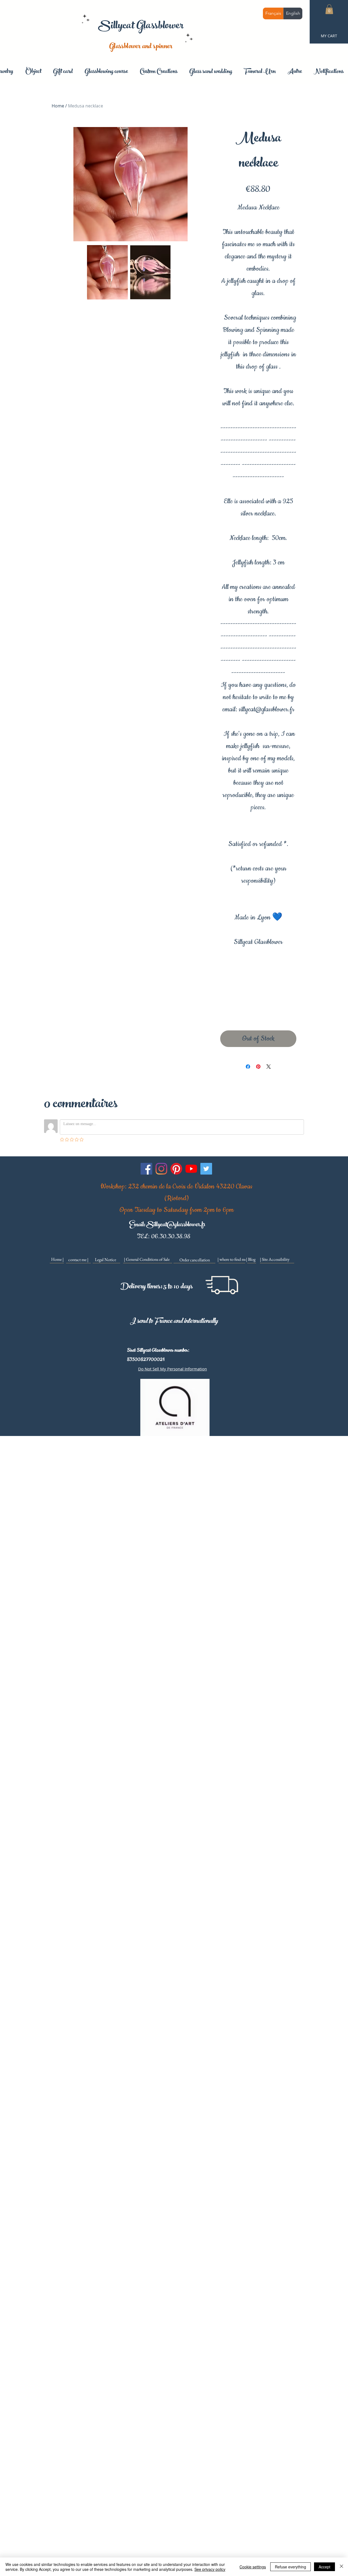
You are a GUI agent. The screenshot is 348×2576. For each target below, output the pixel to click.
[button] (329, 9)
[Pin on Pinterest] (258, 1067)
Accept (324, 2567)
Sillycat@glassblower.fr (176, 1225)
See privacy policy (210, 2569)
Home (58, 106)
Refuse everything (290, 2567)
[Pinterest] (176, 1169)
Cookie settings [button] (253, 2567)
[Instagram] (161, 1169)
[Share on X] (269, 1067)
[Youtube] (191, 1169)
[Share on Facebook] (248, 1067)
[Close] (341, 2567)
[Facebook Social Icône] (146, 1169)
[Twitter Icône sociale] (206, 1169)
